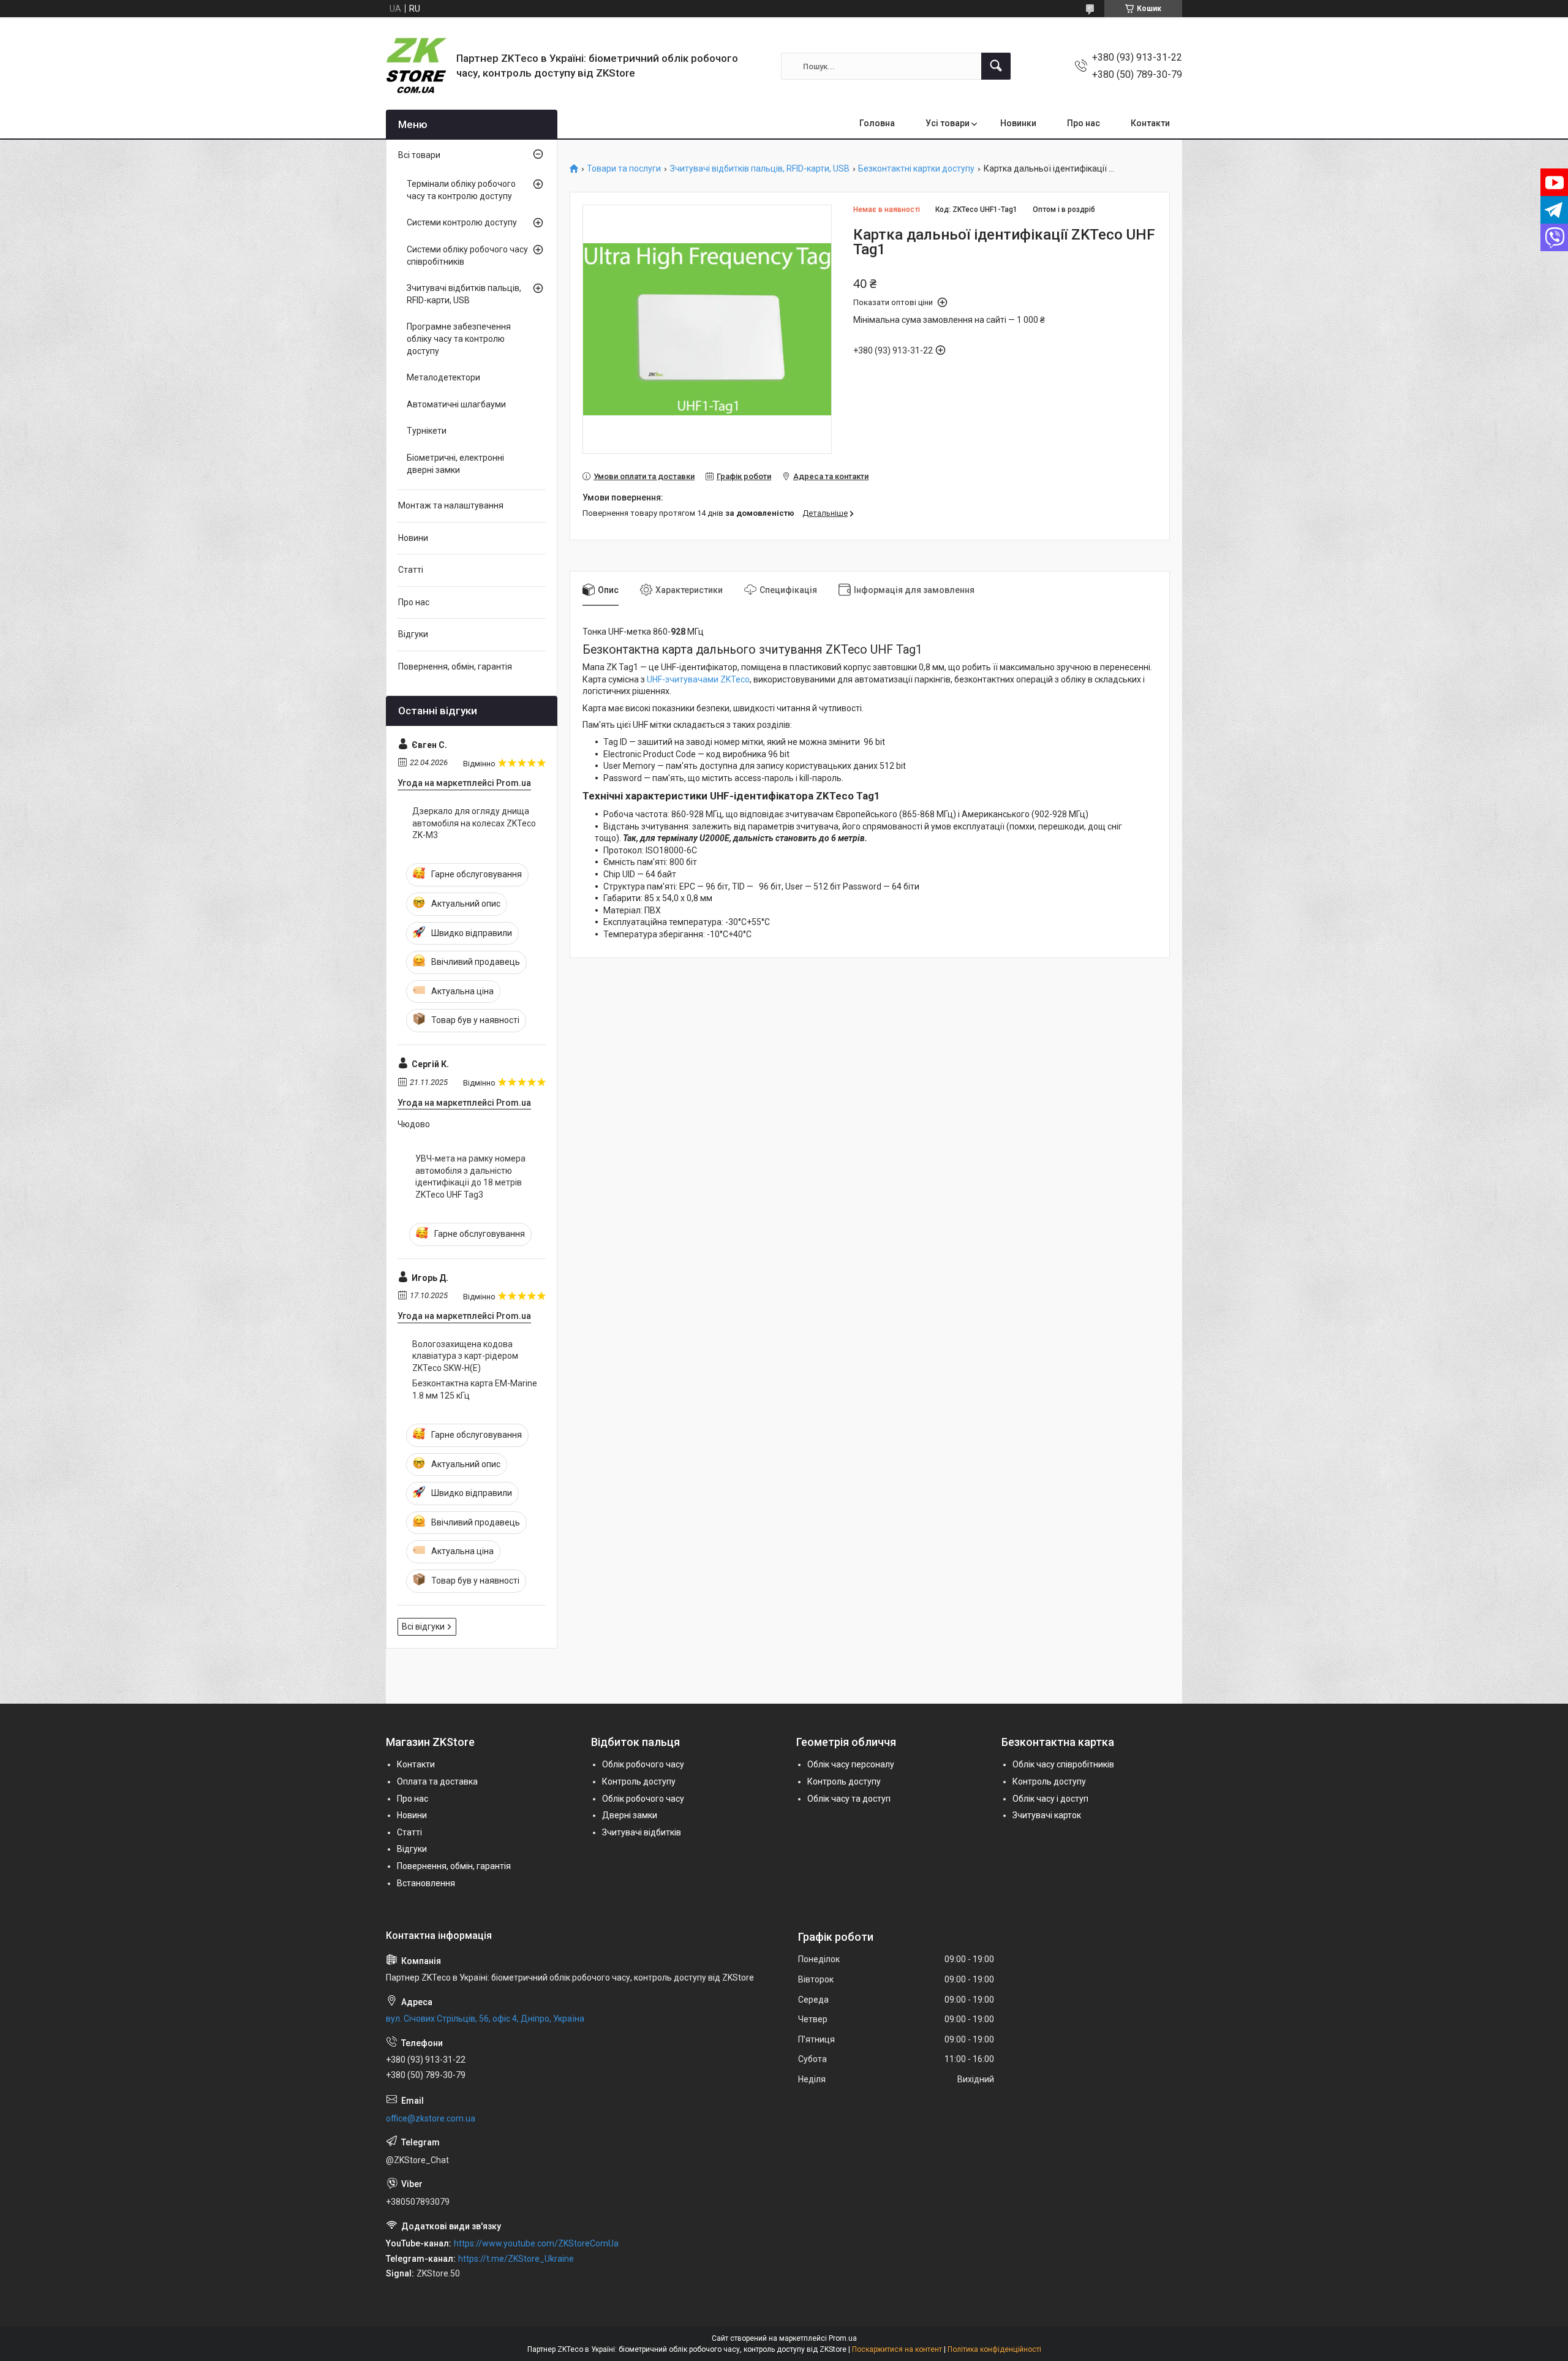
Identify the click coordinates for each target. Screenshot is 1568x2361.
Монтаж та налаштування (451, 505)
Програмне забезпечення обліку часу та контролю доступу (459, 338)
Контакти (1150, 123)
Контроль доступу (639, 1781)
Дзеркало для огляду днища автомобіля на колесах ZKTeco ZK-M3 (474, 823)
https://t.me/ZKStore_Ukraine (516, 2259)
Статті (411, 570)
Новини (413, 538)
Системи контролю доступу (462, 222)
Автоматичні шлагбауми (456, 404)
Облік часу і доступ (1050, 1799)
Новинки (1018, 123)
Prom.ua (843, 2338)
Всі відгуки (423, 1626)
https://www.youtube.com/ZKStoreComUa (536, 2243)
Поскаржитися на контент (897, 2349)
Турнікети (427, 431)
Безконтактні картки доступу (916, 169)
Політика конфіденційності (994, 2349)
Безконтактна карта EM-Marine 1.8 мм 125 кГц (475, 1389)
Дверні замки (630, 1815)
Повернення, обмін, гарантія (455, 667)
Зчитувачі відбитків (642, 1832)
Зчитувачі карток (1047, 1815)
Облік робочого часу (643, 1764)
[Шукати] (996, 66)
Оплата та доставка (437, 1781)
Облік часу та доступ (849, 1799)
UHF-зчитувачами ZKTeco (698, 679)
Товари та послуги (624, 169)
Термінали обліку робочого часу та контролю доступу (461, 190)
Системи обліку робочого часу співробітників (467, 255)
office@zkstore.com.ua (431, 2118)
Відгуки (413, 634)
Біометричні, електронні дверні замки (455, 464)
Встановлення (426, 1883)
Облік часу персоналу (851, 1764)
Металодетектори (443, 377)
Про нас (1084, 123)
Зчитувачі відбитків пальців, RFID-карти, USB (760, 169)
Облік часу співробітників (1063, 1764)
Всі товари (419, 155)
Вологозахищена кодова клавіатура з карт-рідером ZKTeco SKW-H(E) (465, 1356)
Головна (877, 123)
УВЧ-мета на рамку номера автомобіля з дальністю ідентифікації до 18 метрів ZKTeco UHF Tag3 (470, 1177)
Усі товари (948, 123)
